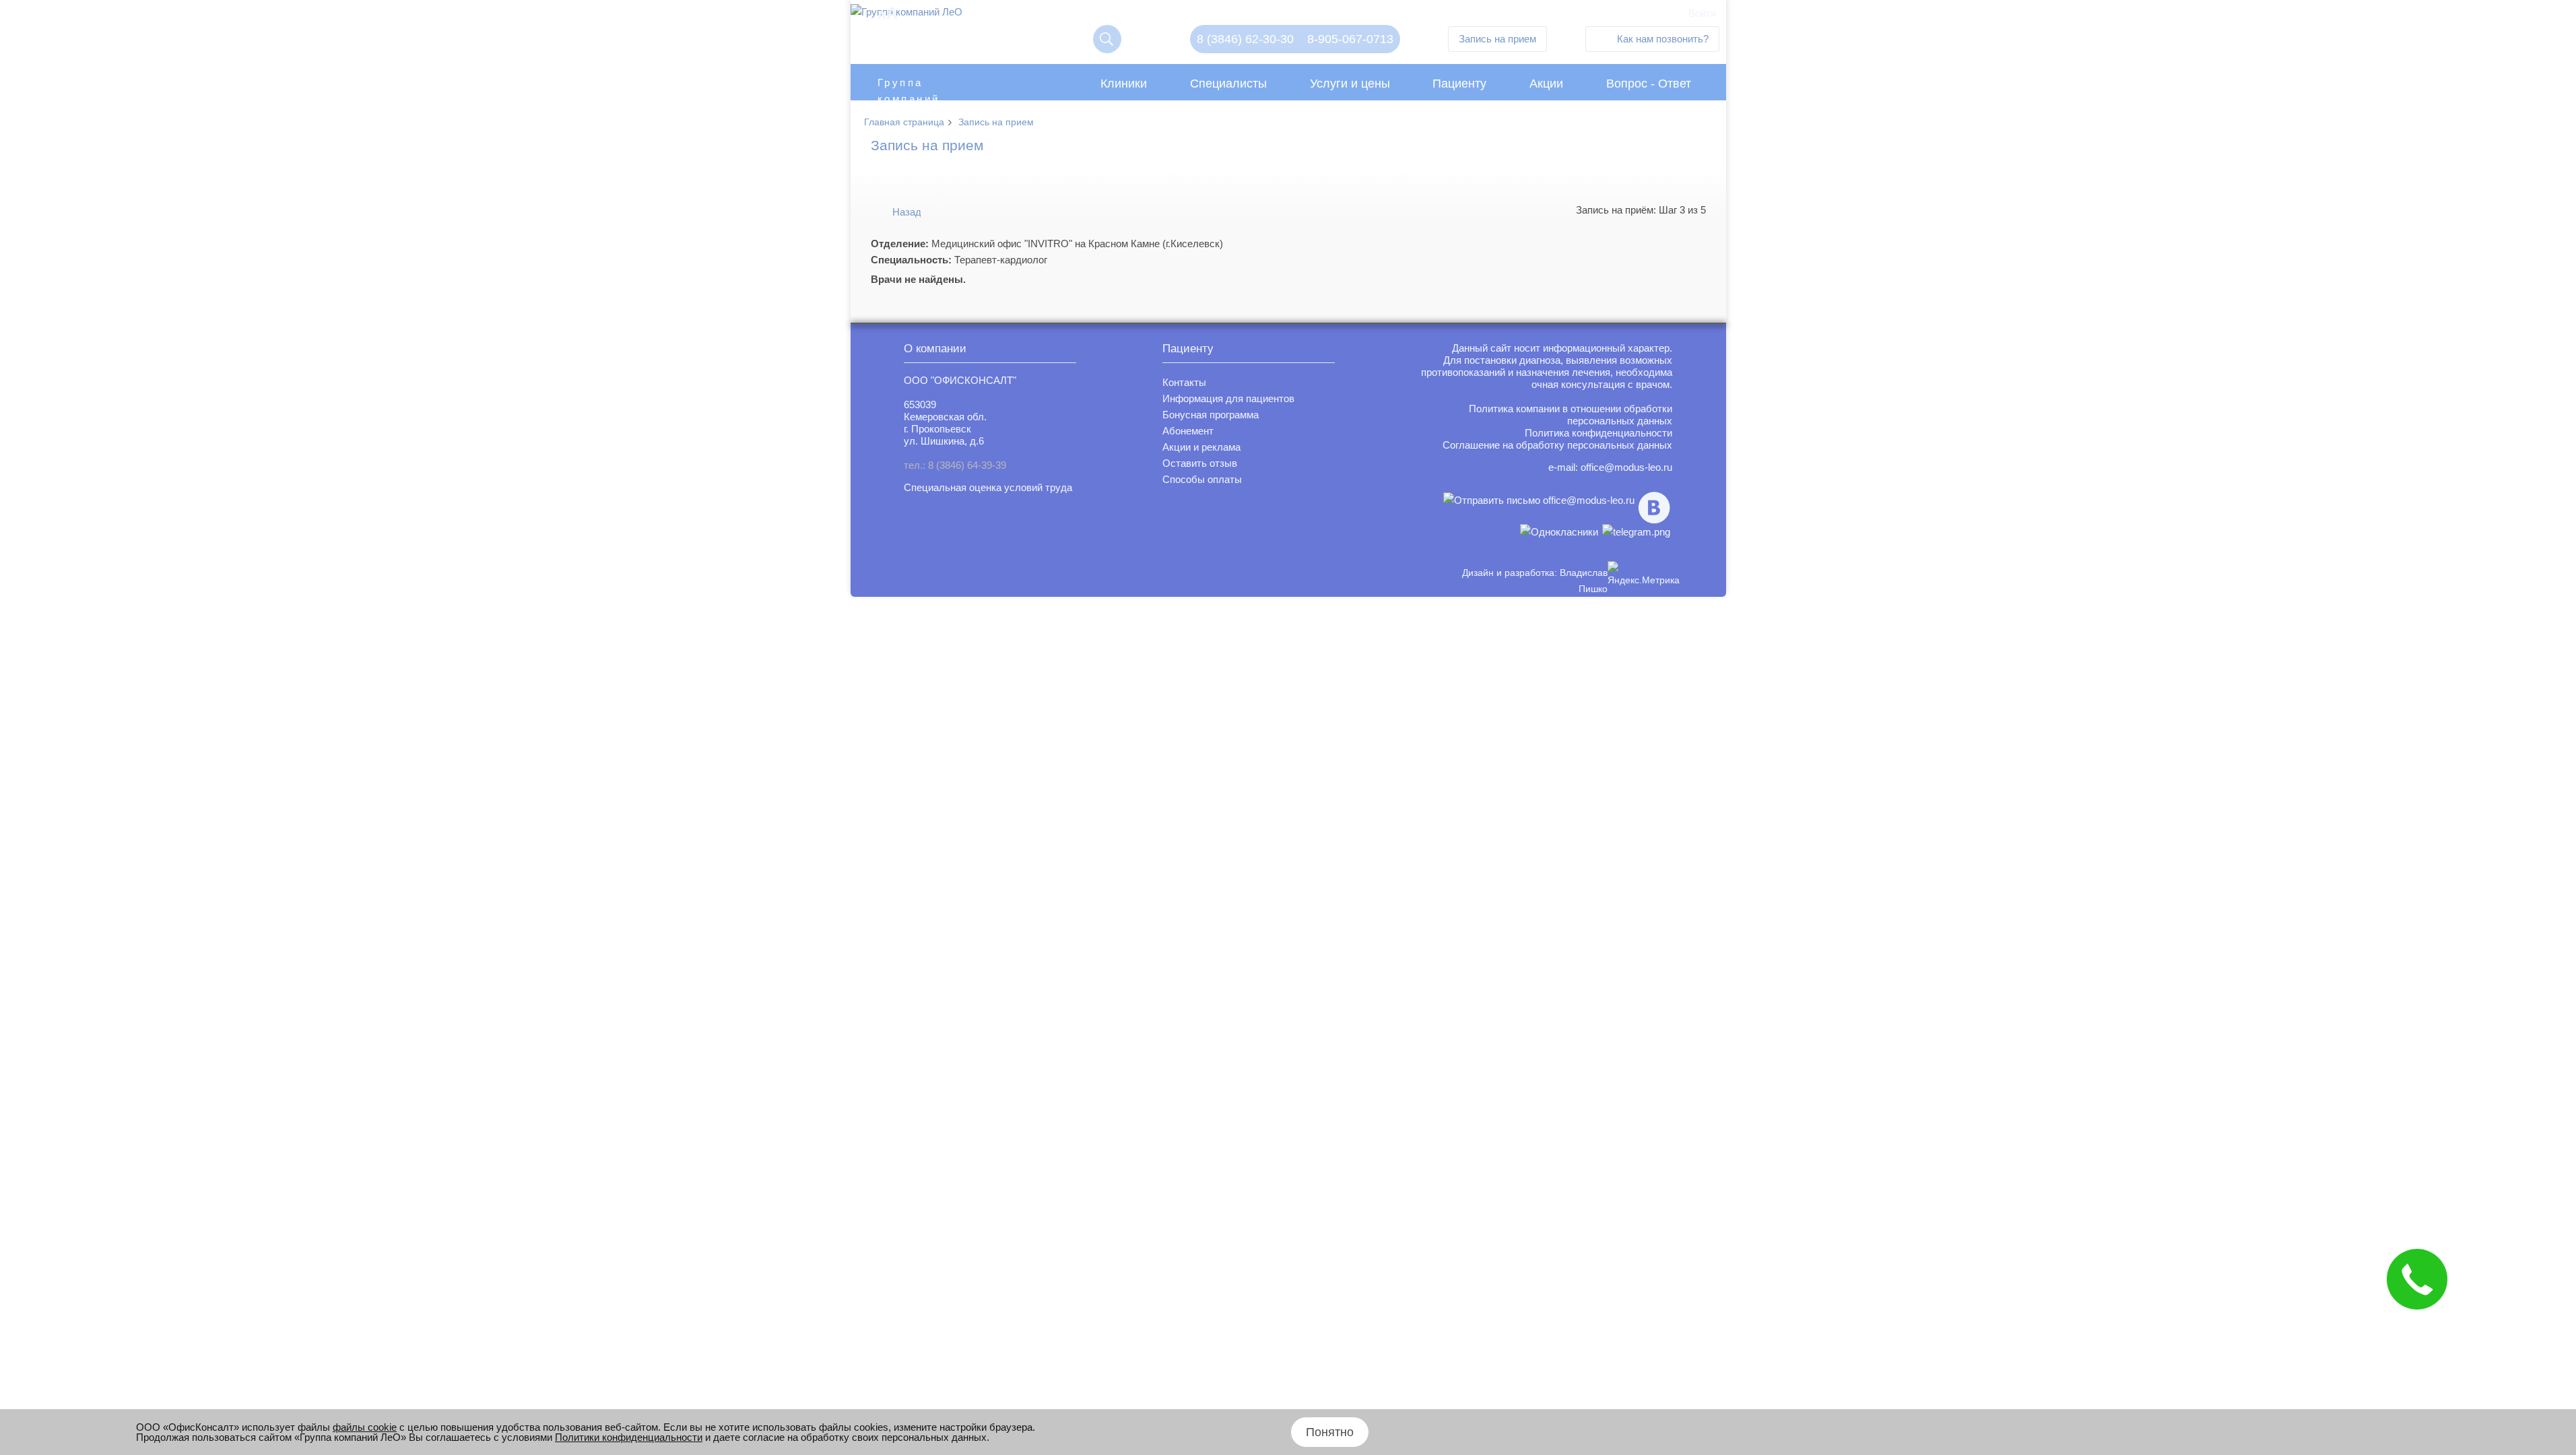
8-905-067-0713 (1350, 39)
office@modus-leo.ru (1626, 467)
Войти (1702, 13)
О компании (935, 349)
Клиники (1124, 84)
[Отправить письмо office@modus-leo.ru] (1539, 508)
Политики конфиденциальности (629, 1437)
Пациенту (1459, 84)
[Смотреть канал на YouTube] (1636, 532)
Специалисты (1228, 84)
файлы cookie (365, 1427)
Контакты (1184, 382)
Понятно (1330, 1432)
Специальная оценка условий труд (985, 487)
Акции (1546, 84)
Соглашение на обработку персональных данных (1557, 445)
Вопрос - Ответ (1649, 84)
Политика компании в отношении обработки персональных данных (1571, 415)
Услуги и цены (1350, 84)
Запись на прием (1497, 39)
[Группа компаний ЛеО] (906, 15)
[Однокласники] (1559, 532)
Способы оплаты (1202, 479)
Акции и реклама (1201, 447)
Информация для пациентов (1228, 398)
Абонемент (1188, 431)
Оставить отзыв (1200, 463)
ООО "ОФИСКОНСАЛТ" (960, 380)
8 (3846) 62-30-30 (1245, 39)
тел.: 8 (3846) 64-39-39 (955, 465)
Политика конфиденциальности (1598, 433)
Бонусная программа (1211, 415)
